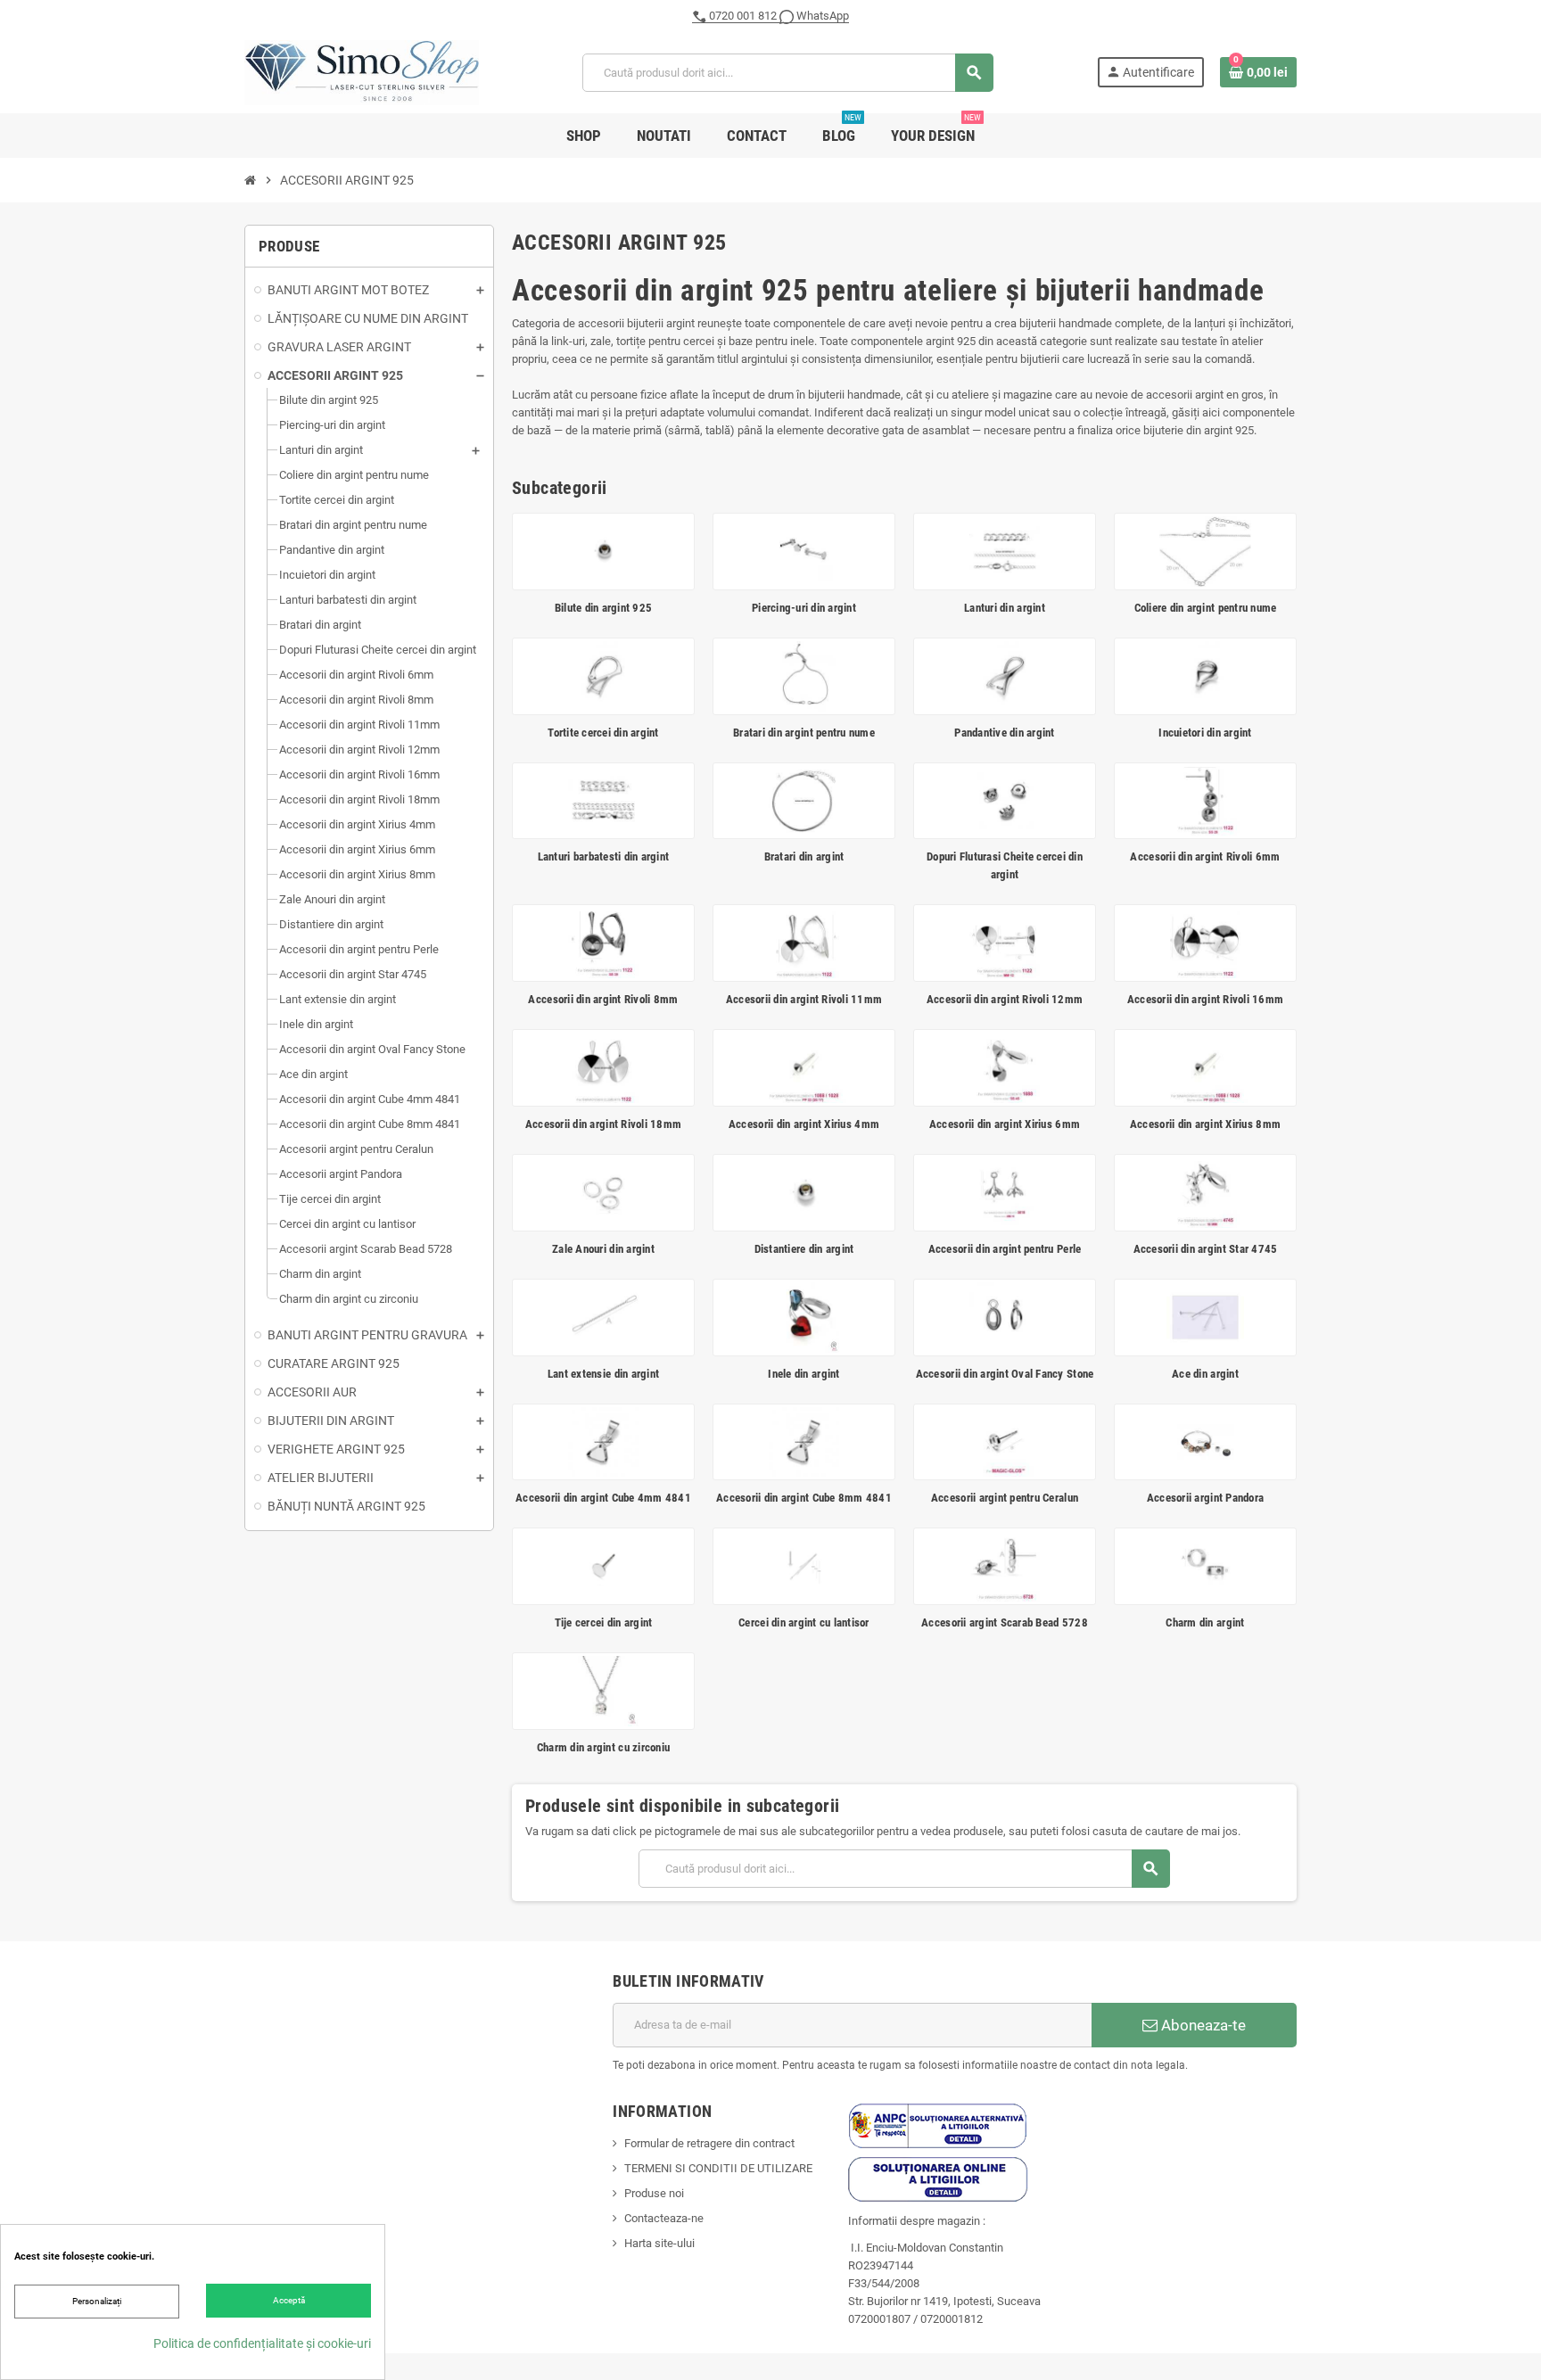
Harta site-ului (659, 2243)
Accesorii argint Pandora (1205, 1498)
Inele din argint (803, 1374)
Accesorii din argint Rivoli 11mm (804, 999)
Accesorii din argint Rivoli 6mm (1205, 856)
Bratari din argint (804, 856)
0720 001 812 (743, 16)
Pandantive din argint (1004, 733)
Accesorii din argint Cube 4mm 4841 (603, 1498)
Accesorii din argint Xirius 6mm (1005, 1124)
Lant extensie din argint (603, 1374)
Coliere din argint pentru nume (1206, 608)
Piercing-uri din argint (804, 608)
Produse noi (654, 2193)
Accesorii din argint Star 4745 (1206, 1249)
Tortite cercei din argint (603, 733)
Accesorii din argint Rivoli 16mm (1205, 999)
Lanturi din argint (1005, 608)
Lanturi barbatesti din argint (604, 856)
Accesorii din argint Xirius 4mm (804, 1124)
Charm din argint (1205, 1622)
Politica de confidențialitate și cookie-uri (262, 2343)
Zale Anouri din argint (603, 1249)
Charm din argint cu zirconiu (603, 1747)
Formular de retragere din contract (709, 2143)
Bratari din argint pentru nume (804, 733)
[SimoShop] (362, 72)
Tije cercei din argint (604, 1622)
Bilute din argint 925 (603, 608)
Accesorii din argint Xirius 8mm (1205, 1124)
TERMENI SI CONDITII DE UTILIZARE (718, 2168)
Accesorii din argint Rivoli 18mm (603, 1124)
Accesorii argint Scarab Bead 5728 (1005, 1622)
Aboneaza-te (1202, 2025)
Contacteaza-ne (664, 2218)
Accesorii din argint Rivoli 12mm (1005, 999)
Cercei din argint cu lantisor (804, 1622)
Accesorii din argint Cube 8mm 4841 (804, 1498)
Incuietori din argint (1205, 733)
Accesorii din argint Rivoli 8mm (603, 999)
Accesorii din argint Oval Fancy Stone (1005, 1374)
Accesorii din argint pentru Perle (1005, 1249)
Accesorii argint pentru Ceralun (1005, 1498)
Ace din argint (1205, 1374)
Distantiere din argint (804, 1249)
